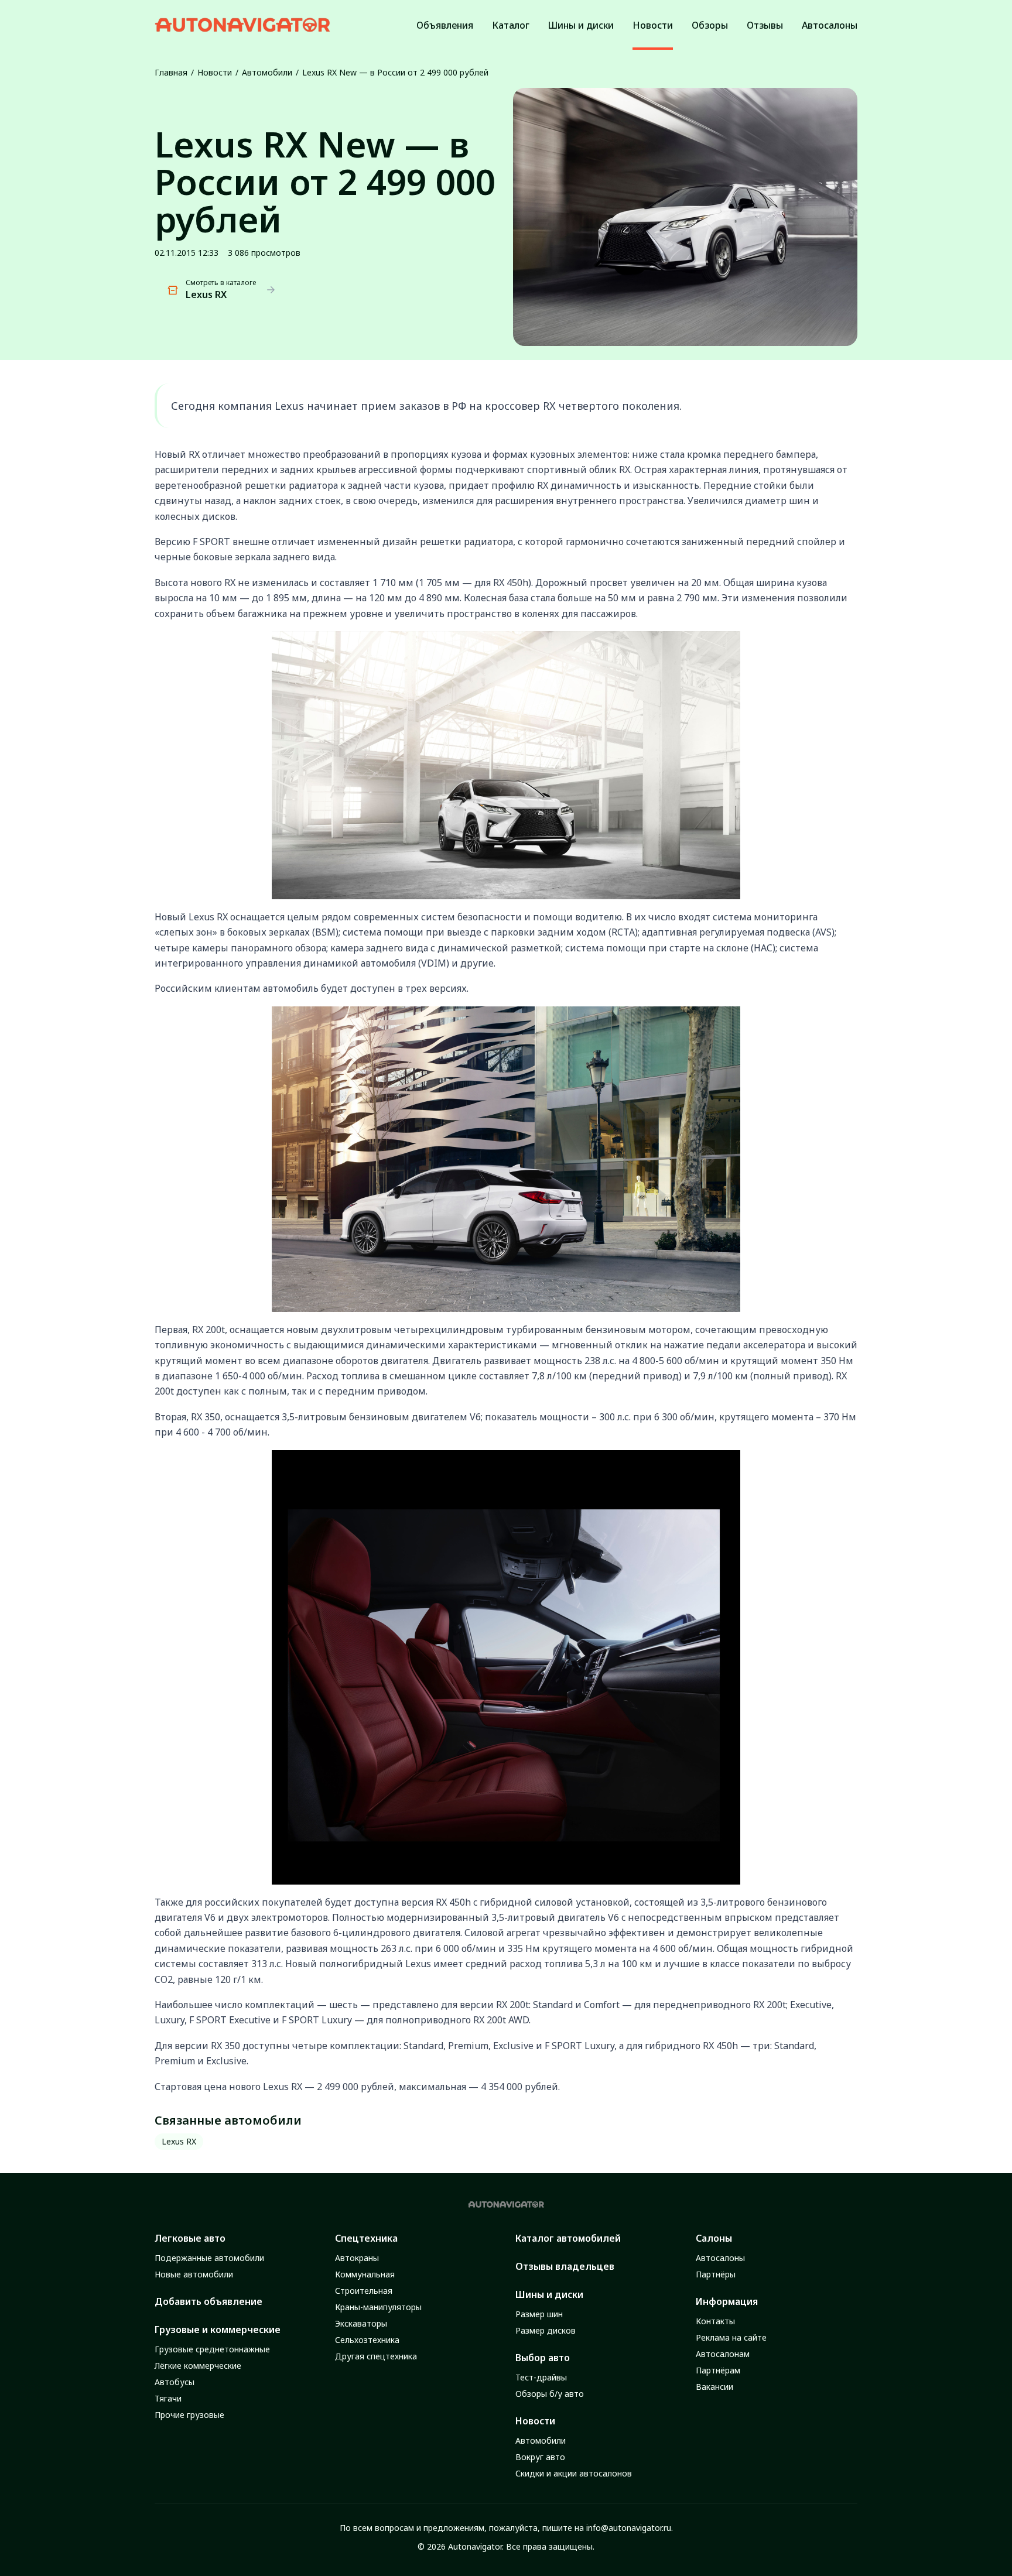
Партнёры (716, 2274)
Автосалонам (723, 2354)
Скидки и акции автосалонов (574, 2473)
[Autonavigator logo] (242, 25)
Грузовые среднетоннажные (212, 2349)
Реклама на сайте (731, 2337)
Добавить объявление (208, 2301)
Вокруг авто (540, 2457)
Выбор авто (543, 2358)
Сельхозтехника (367, 2340)
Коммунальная (365, 2274)
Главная (171, 72)
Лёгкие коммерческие (198, 2366)
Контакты (715, 2321)
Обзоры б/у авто (550, 2394)
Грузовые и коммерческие (218, 2330)
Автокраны (357, 2258)
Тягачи (168, 2398)
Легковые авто (190, 2238)
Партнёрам (718, 2370)
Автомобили (267, 72)
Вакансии (714, 2387)
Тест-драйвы (541, 2377)
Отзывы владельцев (565, 2266)
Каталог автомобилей (568, 2238)
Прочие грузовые (189, 2415)
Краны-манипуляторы (378, 2307)
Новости (215, 72)
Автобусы (175, 2382)
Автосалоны (720, 2258)
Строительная (364, 2291)
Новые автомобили (194, 2274)
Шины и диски (549, 2294)
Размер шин (539, 2314)
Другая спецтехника (376, 2356)
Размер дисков (546, 2330)
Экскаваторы (361, 2323)
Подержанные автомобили (209, 2258)
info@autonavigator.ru (629, 2528)
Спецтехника (366, 2238)
